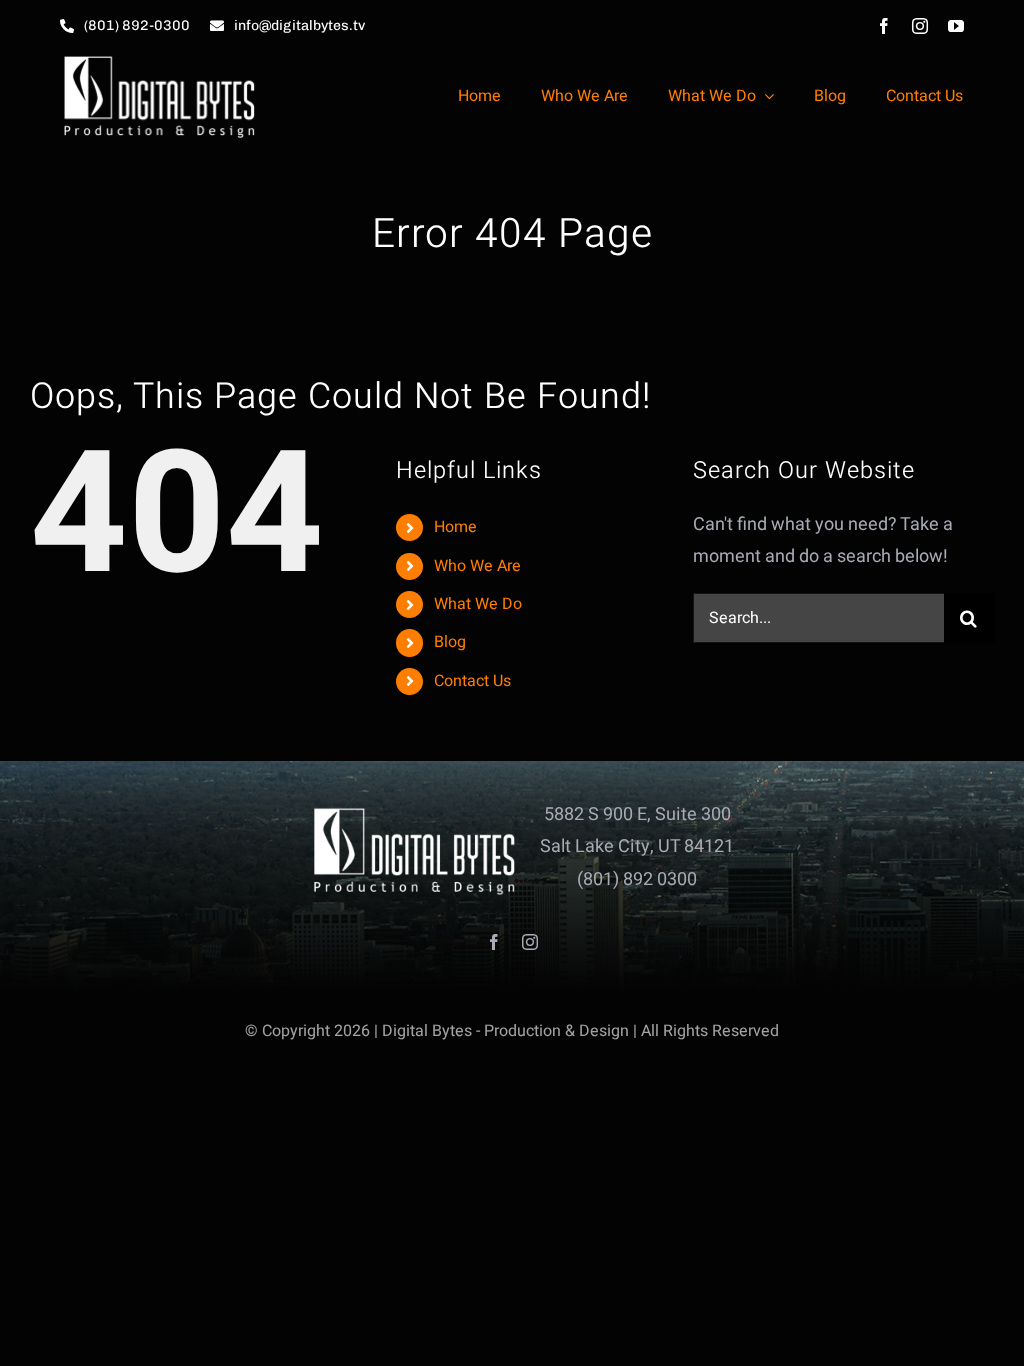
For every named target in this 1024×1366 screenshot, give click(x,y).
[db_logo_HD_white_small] (159, 60)
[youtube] (956, 26)
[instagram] (920, 26)
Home (455, 527)
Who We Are (477, 566)
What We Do (478, 604)
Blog (450, 642)
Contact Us (472, 681)
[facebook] (884, 26)
